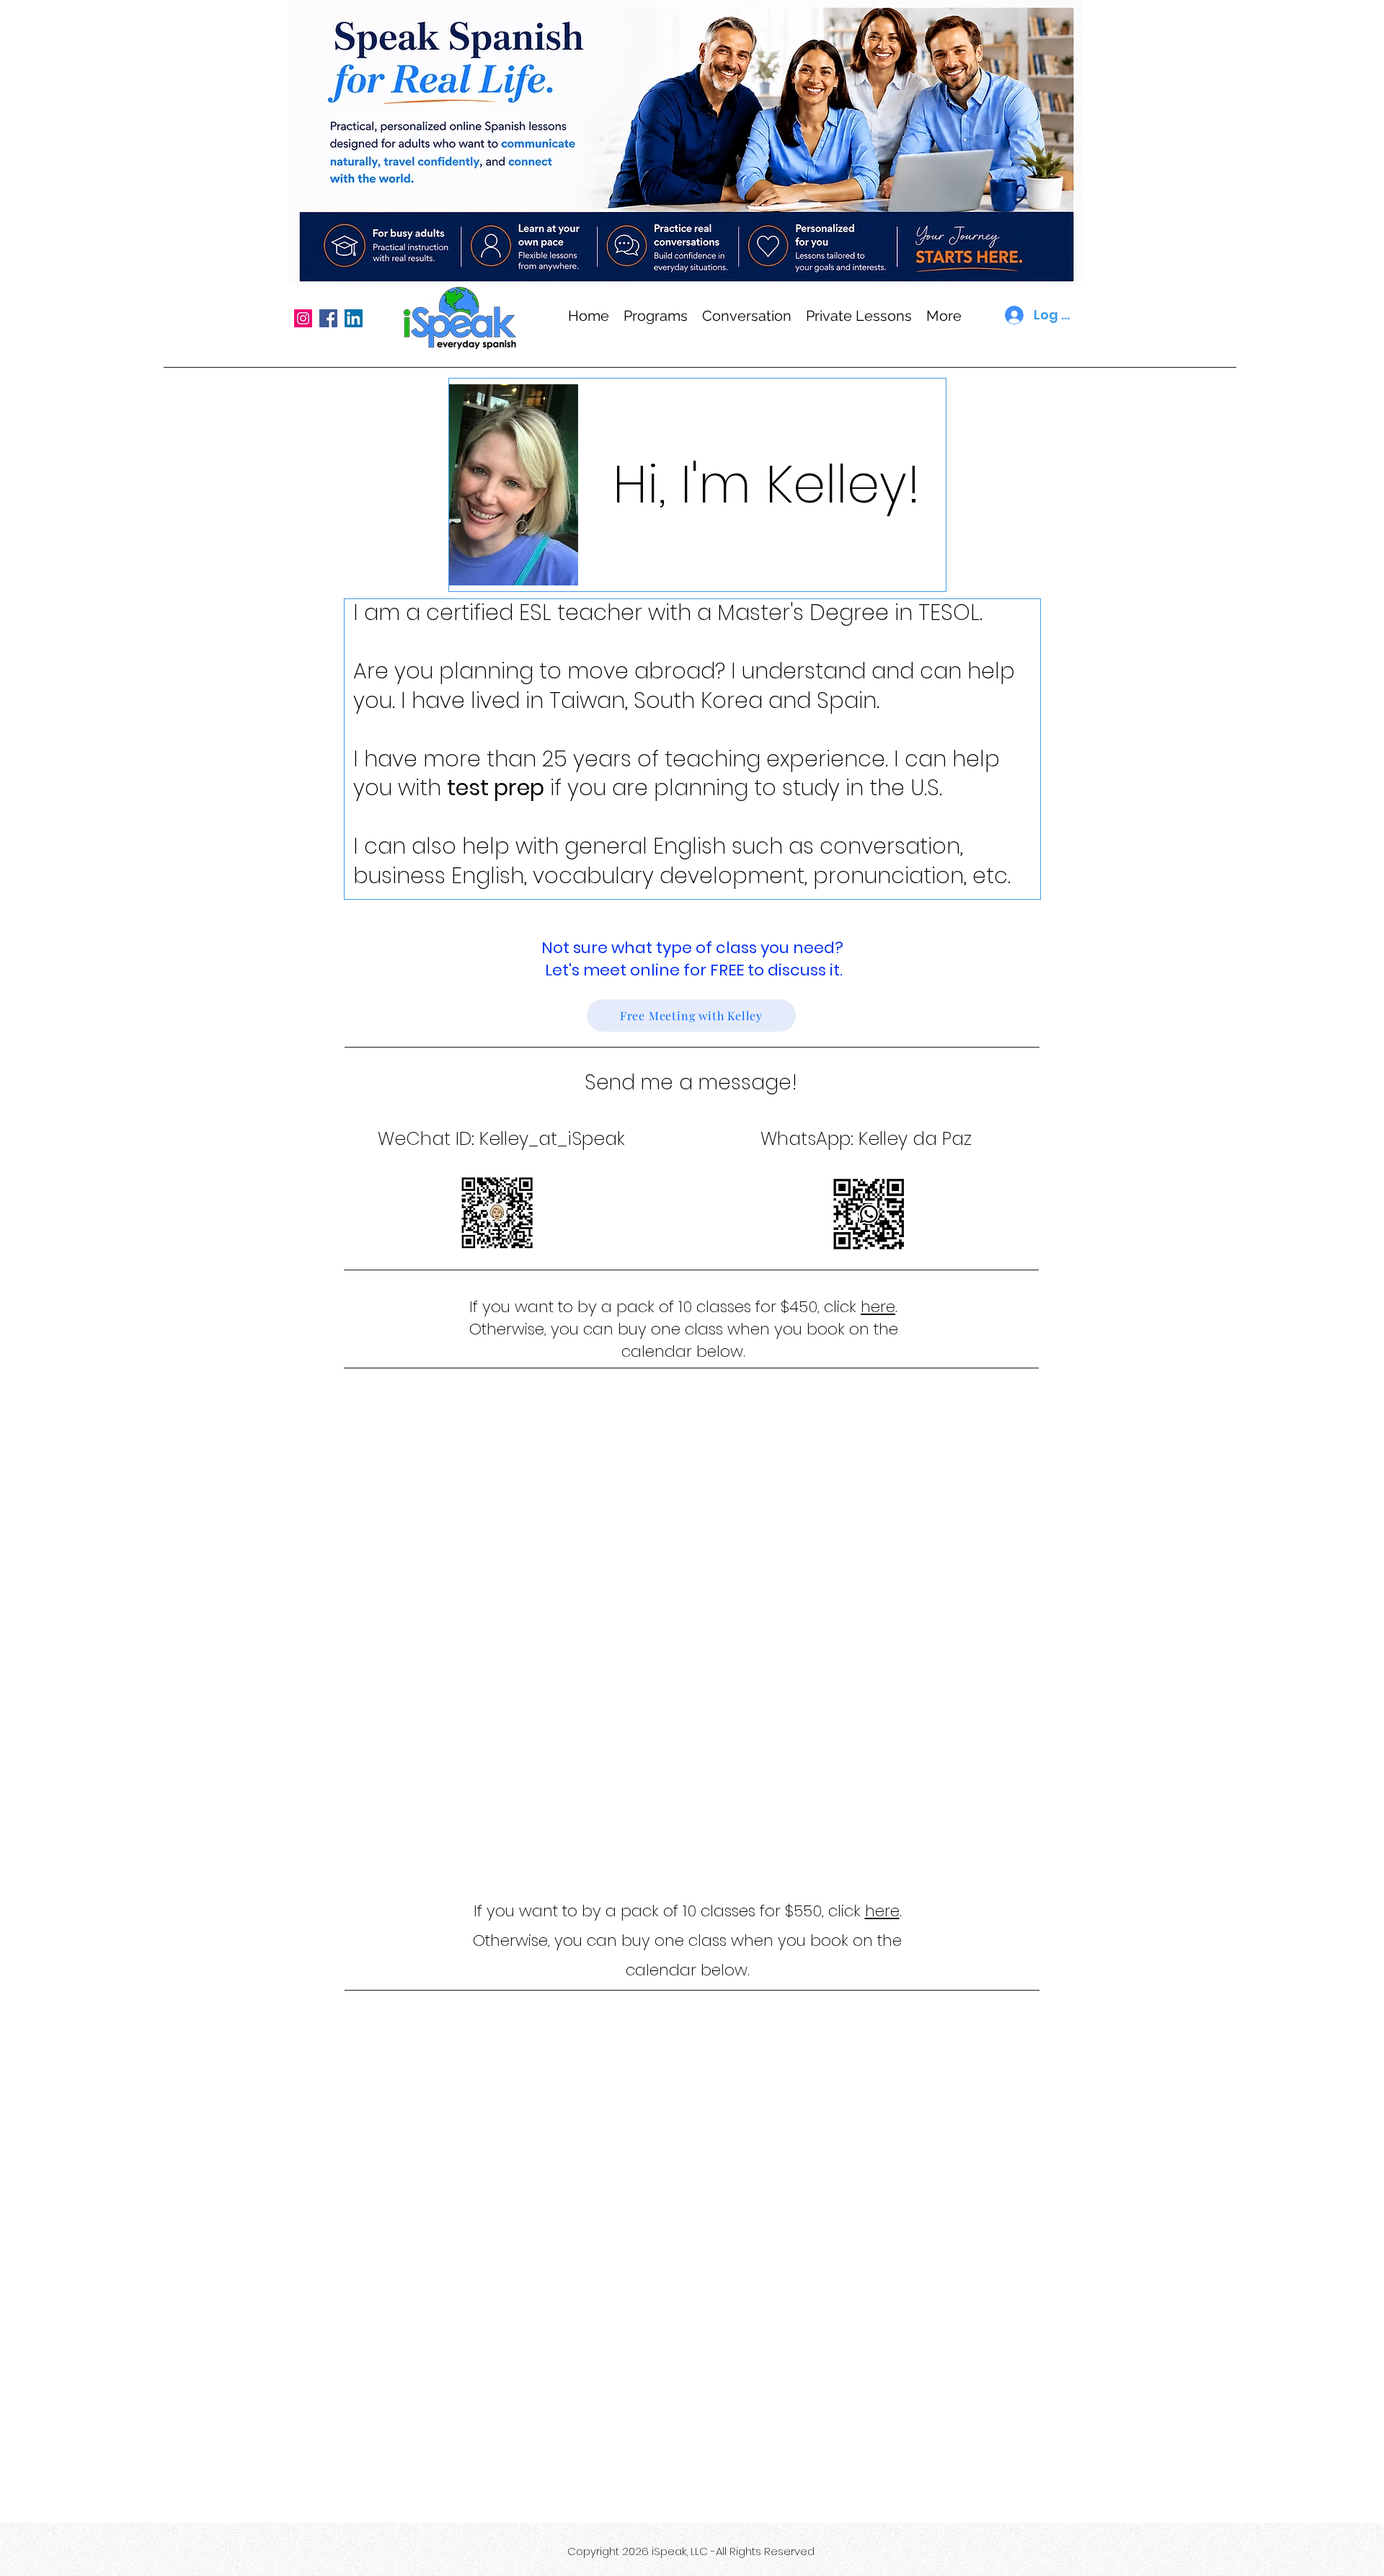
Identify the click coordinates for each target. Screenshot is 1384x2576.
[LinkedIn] (354, 318)
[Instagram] (303, 318)
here (878, 1307)
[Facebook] (328, 318)
